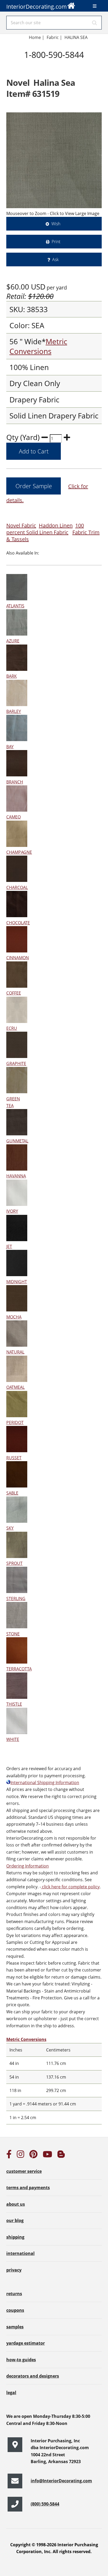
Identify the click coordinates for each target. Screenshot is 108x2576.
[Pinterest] (33, 2156)
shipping (15, 2237)
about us (16, 2204)
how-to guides (21, 2360)
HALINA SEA (76, 37)
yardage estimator (26, 2343)
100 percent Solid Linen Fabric (45, 529)
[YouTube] (47, 2156)
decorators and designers (33, 2376)
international (20, 2253)
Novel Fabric (21, 525)
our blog (15, 2220)
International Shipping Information (45, 1783)
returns (14, 2294)
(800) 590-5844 (45, 2504)
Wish (56, 224)
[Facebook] (9, 2156)
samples (15, 2327)
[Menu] (95, 6)
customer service (24, 2171)
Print (56, 242)
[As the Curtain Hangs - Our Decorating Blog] (61, 2156)
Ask (55, 259)
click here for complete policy (70, 1887)
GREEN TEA (13, 1102)
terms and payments (28, 2188)
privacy (14, 2270)
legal (11, 2393)
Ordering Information (28, 1866)
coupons (15, 2310)
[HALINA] (54, 160)
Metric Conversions (38, 346)
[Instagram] (20, 2156)
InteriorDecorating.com (37, 7)
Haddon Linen (56, 525)
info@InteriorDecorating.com (61, 2481)
